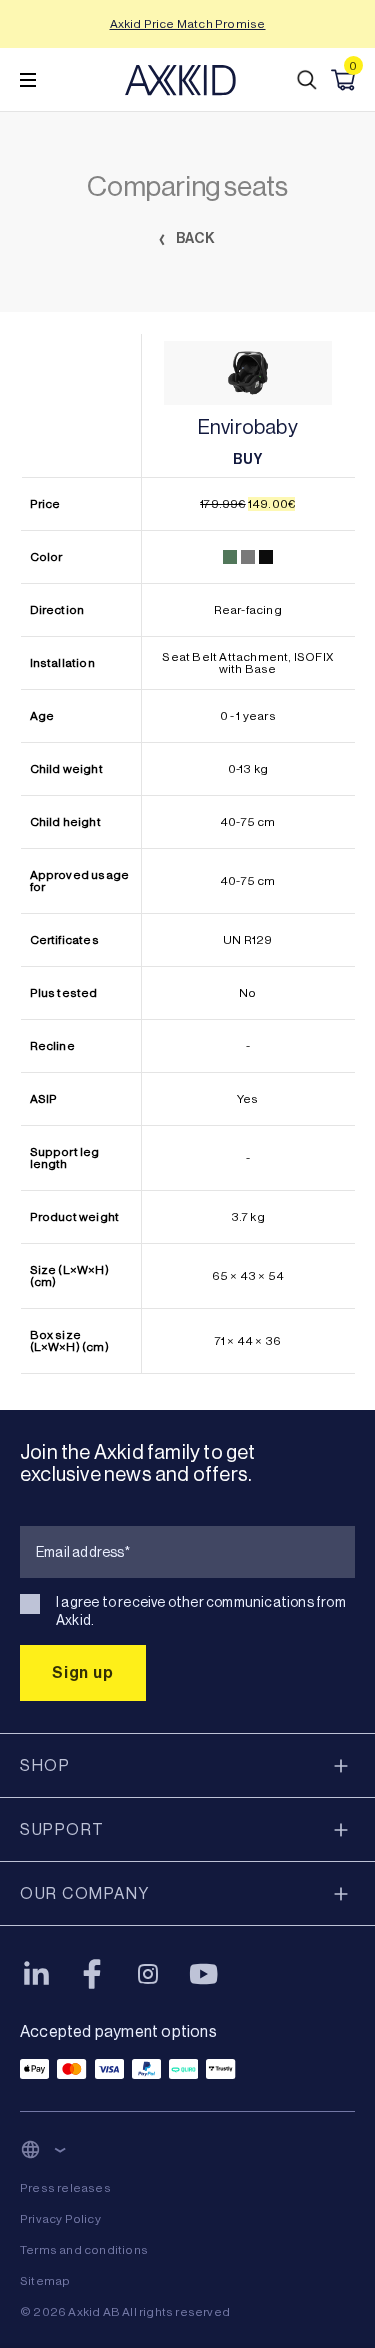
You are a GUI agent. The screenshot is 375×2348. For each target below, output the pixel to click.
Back (194, 238)
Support (62, 1829)
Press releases (65, 2188)
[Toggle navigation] (28, 80)
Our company (85, 1893)
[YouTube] (204, 1974)
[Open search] (307, 80)
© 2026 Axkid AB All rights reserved (125, 2312)
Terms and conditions (84, 2250)
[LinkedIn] (36, 1974)
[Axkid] (180, 80)
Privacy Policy (60, 2219)
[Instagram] (148, 1974)
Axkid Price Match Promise (188, 24)
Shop (45, 1765)
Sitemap (45, 2281)
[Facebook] (92, 1974)
